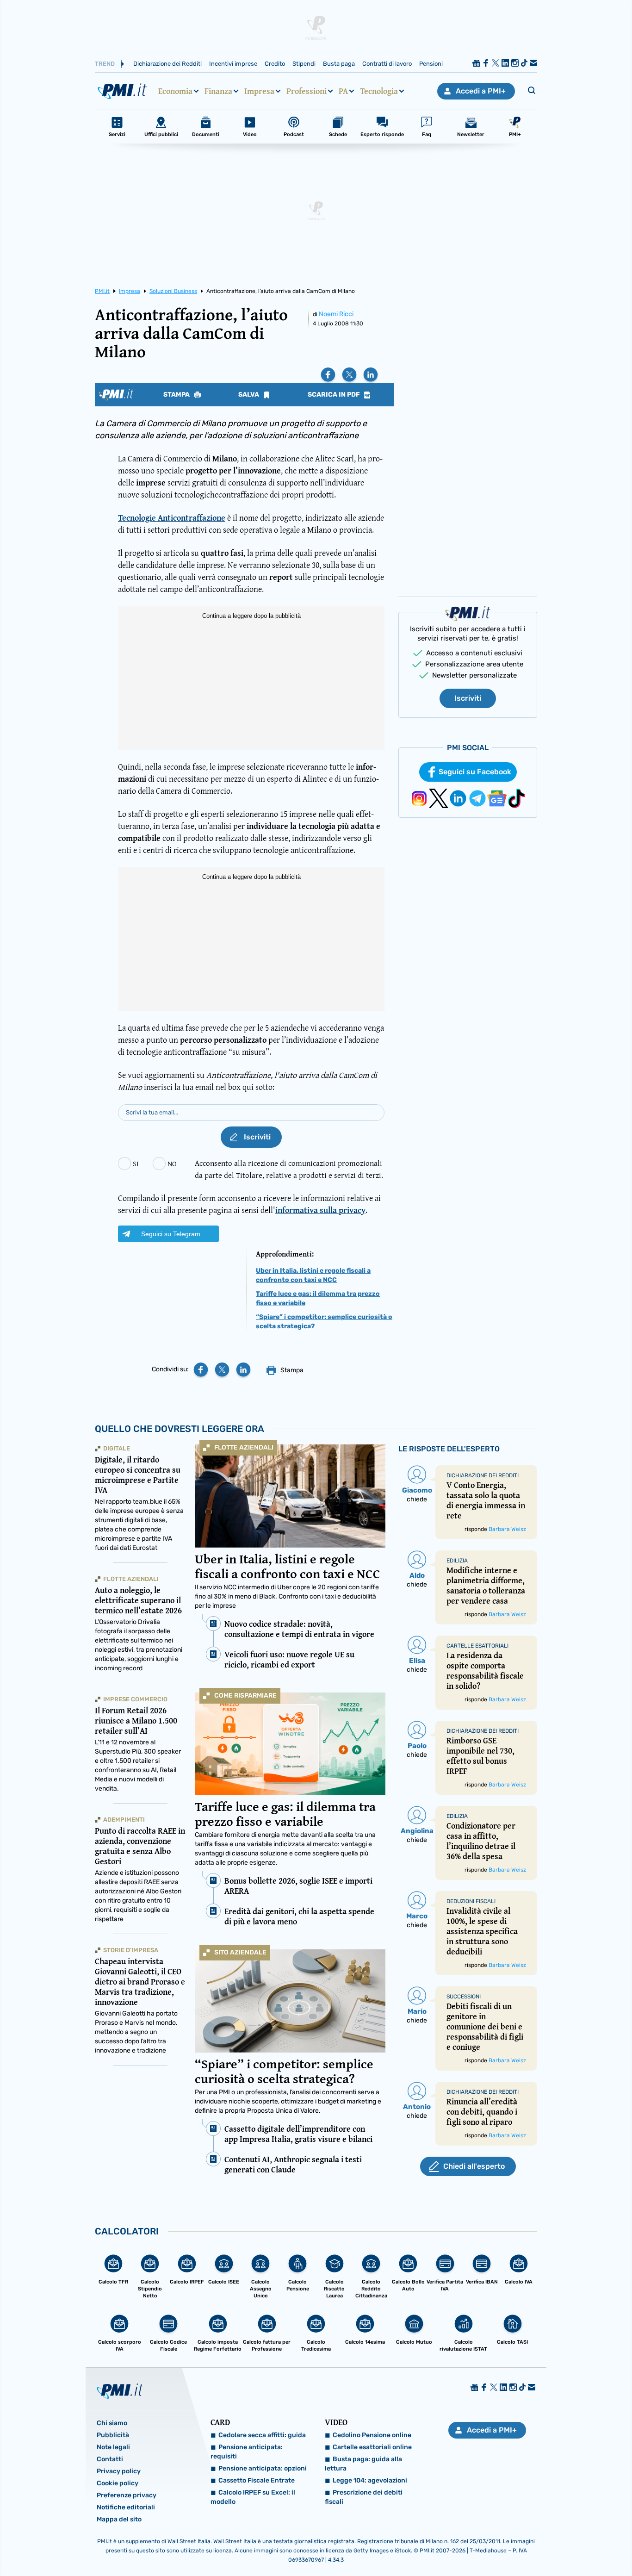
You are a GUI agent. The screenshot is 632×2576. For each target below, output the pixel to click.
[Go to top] (542, 2545)
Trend (105, 64)
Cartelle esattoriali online (372, 2447)
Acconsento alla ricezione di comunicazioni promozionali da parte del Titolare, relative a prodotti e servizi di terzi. (289, 1169)
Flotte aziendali (244, 1447)
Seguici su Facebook (475, 772)
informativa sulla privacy (320, 1210)
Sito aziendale (240, 1952)
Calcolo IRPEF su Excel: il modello (253, 2497)
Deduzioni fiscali (471, 1901)
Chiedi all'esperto (474, 2166)
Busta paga (339, 64)
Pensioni (431, 64)
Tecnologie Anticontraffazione (172, 518)
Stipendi (304, 64)
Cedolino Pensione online (372, 2435)
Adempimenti (124, 1820)
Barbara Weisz (507, 1529)
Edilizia (457, 1561)
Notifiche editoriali (126, 2507)
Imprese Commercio (135, 1699)
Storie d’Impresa (131, 1950)
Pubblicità (113, 2435)
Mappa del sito (119, 2519)
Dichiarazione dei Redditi (167, 64)
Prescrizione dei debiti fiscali (364, 2497)
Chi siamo (112, 2423)
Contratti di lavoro (387, 64)
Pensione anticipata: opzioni (263, 2468)
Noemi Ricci (336, 314)
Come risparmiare (245, 1696)
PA (343, 91)
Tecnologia (379, 91)
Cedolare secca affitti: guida (262, 2435)
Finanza (218, 91)
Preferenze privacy (127, 2495)
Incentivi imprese (233, 64)
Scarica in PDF (335, 395)
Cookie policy (118, 2483)
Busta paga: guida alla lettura (363, 2464)
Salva (249, 395)
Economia (175, 91)
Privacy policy (119, 2471)
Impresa (259, 91)
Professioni (307, 91)
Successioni (464, 1997)
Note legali (113, 2447)
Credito (275, 64)
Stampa (177, 395)
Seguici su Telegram (171, 1234)
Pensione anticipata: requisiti (247, 2452)
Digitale (117, 1448)
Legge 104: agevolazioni (370, 2480)
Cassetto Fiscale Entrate (257, 2480)
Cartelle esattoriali (477, 1646)
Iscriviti (468, 698)
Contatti (110, 2459)
